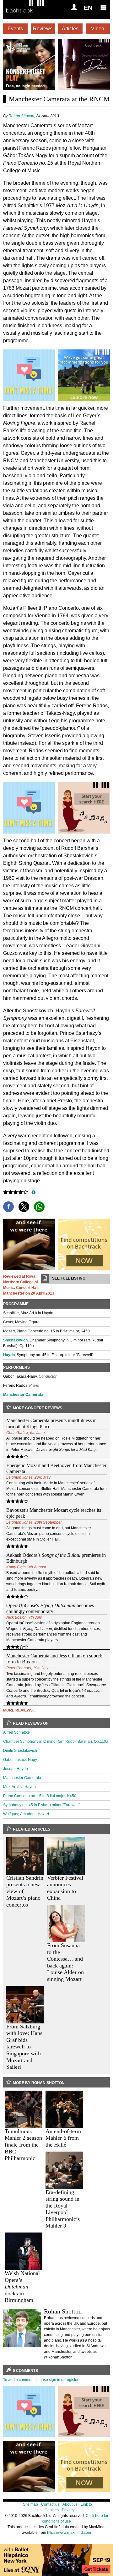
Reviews (43, 29)
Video (98, 29)
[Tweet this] (24, 1207)
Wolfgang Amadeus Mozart (26, 1814)
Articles (70, 29)
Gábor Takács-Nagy (20, 1760)
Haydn (9, 1355)
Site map (30, 2504)
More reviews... (19, 1710)
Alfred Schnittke (16, 1732)
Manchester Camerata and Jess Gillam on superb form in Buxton (54, 1659)
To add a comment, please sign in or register (41, 2380)
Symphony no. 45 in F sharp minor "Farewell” (41, 1805)
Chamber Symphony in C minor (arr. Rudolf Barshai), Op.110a (56, 1742)
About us (70, 2504)
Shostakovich (15, 1340)
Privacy (68, 2510)
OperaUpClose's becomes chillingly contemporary (50, 1608)
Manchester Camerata (23, 1395)
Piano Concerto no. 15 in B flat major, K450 (40, 1796)
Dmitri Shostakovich (20, 1751)
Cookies (52, 2510)
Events (15, 29)
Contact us (50, 2504)
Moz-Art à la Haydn (19, 1787)
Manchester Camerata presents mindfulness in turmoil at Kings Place (51, 1423)
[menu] (104, 7)
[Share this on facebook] (8, 1207)
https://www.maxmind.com (69, 2533)
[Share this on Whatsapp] (39, 1207)
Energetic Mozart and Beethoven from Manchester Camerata (56, 1468)
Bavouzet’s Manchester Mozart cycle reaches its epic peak (54, 1513)
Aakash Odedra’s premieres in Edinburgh (56, 1558)
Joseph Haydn (16, 1769)
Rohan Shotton (21, 116)
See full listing (69, 1278)
